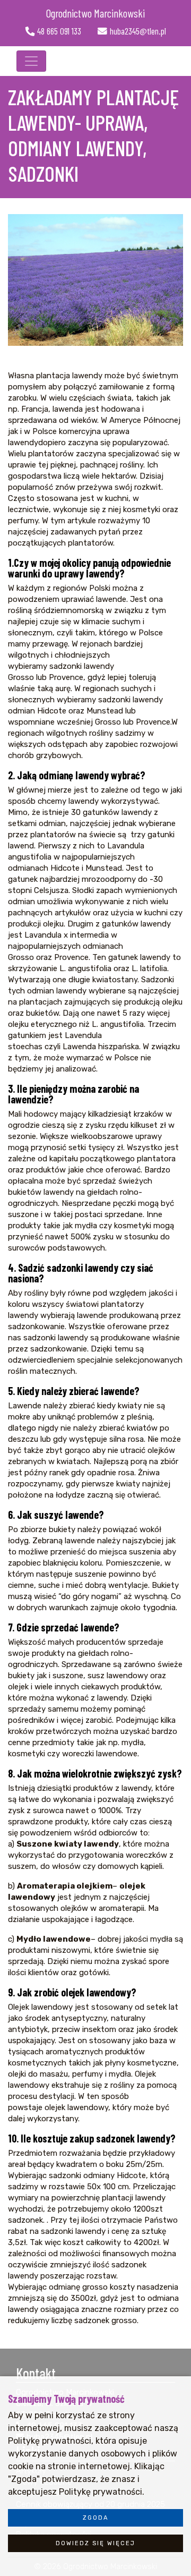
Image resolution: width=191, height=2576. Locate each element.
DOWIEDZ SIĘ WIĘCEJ (95, 2543)
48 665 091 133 (59, 31)
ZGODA (96, 2518)
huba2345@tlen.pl (138, 31)
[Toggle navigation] (31, 61)
